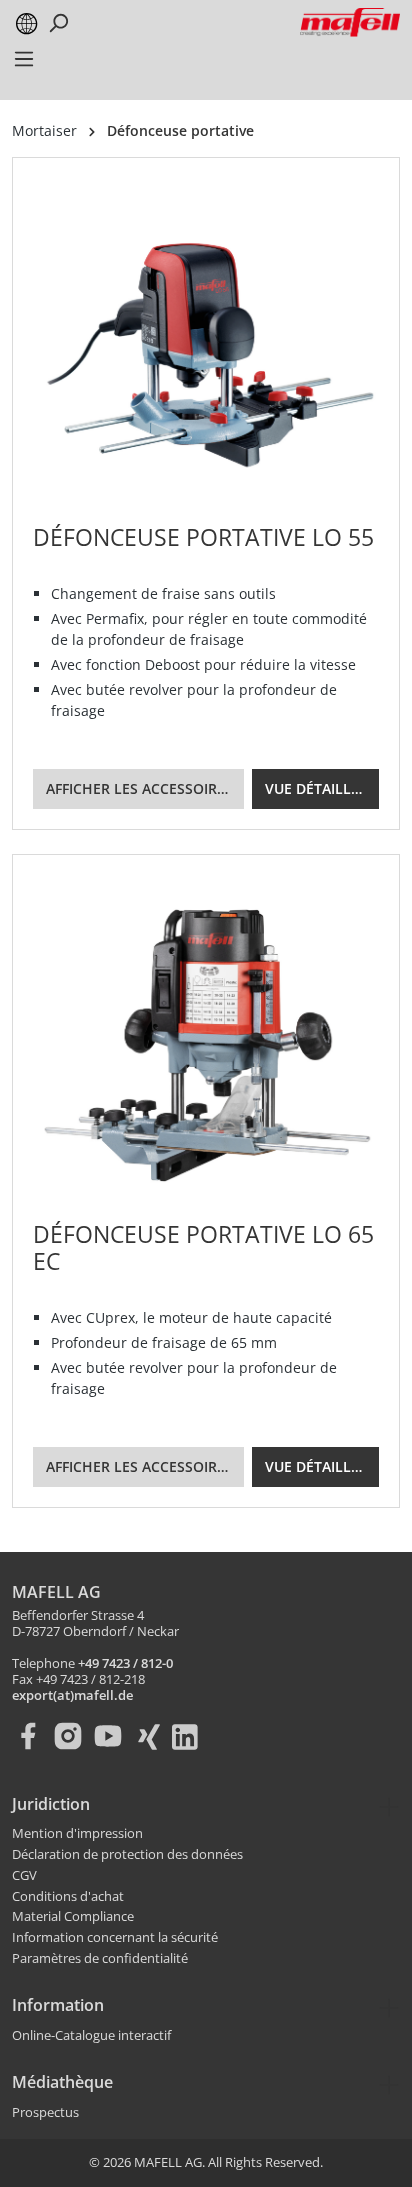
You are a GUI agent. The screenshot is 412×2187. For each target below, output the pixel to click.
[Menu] (24, 65)
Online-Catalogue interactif (91, 2036)
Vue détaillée (316, 788)
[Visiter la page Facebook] (32, 1736)
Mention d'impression (77, 1834)
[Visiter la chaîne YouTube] (112, 1736)
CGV (24, 1876)
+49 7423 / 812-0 (125, 1664)
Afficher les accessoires (139, 788)
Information (58, 2005)
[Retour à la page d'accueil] (350, 22)
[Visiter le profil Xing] (152, 1736)
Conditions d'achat (68, 1897)
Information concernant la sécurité (115, 1938)
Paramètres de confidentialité (100, 1959)
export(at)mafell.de (72, 1696)
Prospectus (45, 2113)
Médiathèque (62, 2082)
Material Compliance (73, 1917)
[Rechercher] (58, 23)
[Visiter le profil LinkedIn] (192, 1736)
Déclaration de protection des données (127, 1855)
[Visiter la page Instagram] (72, 1736)
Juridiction (51, 1804)
